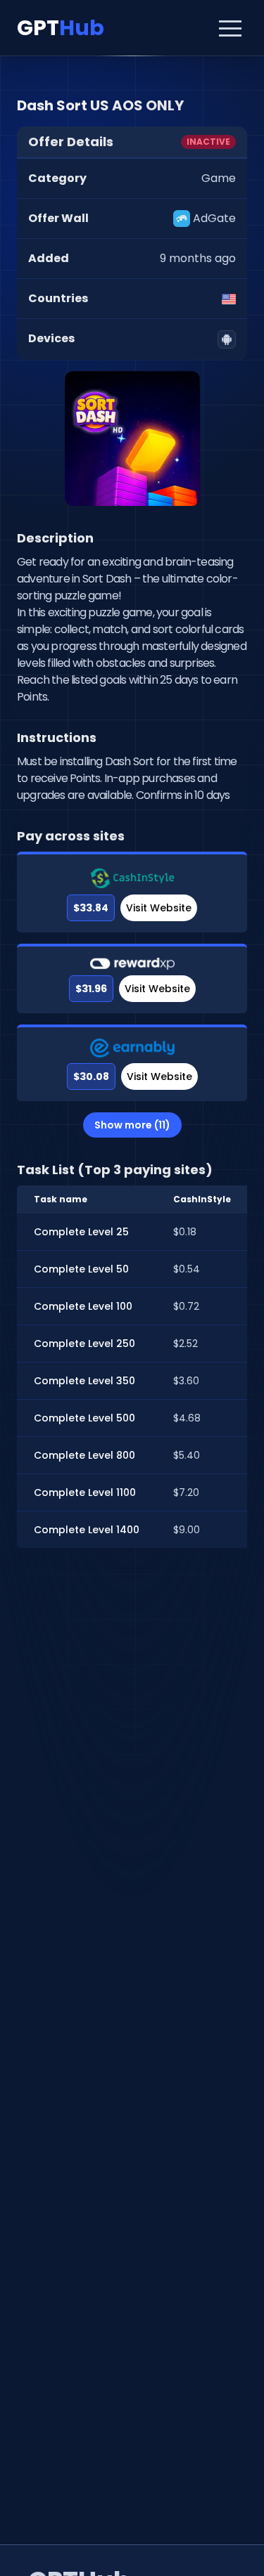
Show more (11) (132, 1125)
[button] (230, 28)
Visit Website (159, 908)
